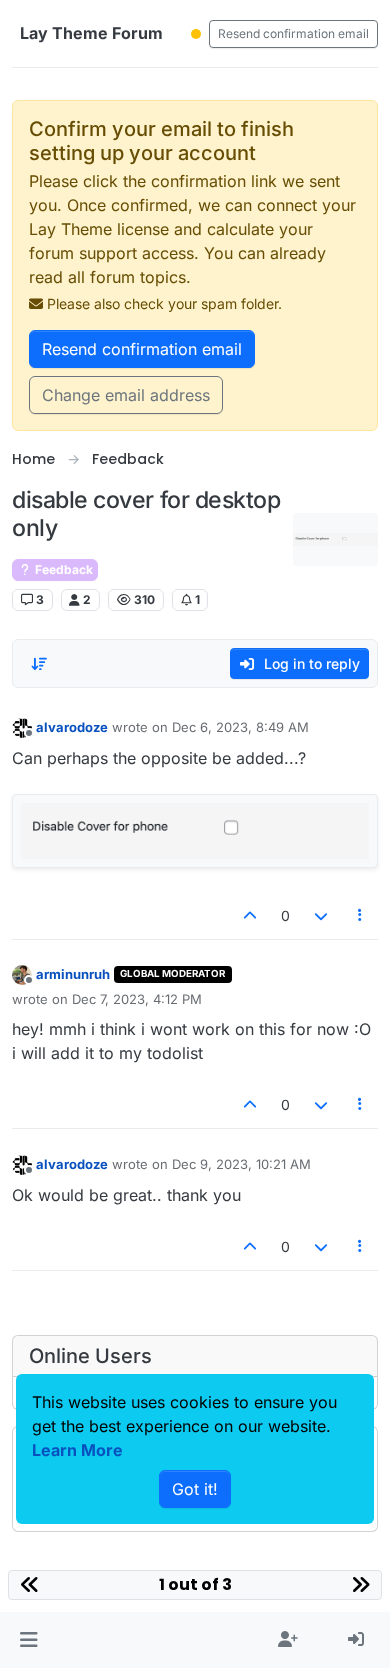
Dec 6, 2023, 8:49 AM (240, 727)
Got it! (195, 1489)
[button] (28, 1640)
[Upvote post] (251, 915)
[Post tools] (361, 915)
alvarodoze (72, 727)
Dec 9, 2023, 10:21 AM (241, 1164)
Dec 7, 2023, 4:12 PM (137, 999)
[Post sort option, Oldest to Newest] (39, 664)
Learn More (77, 1450)
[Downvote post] (321, 915)
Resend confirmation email (293, 33)
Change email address (126, 395)
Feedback (62, 569)
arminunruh (73, 974)
